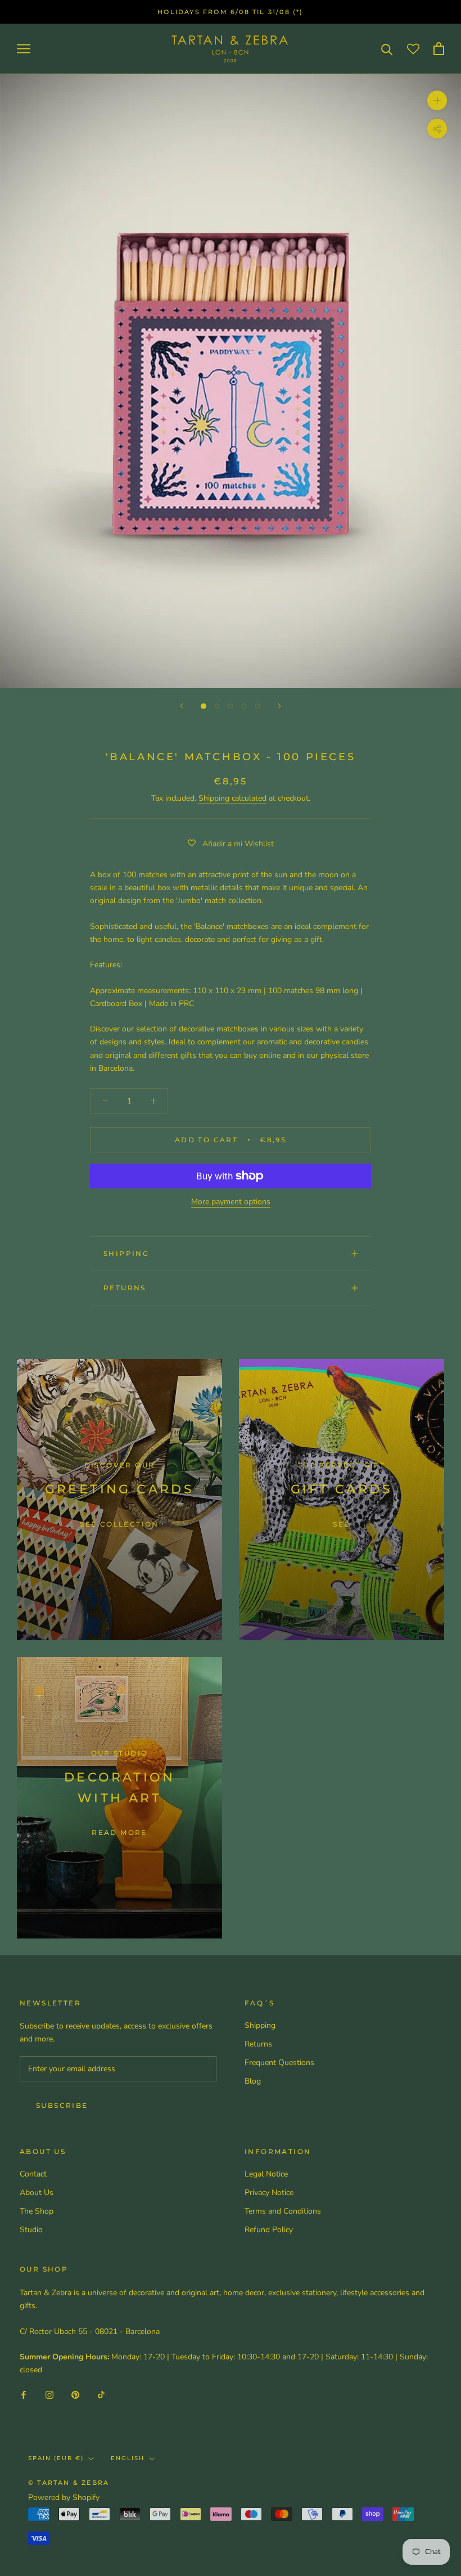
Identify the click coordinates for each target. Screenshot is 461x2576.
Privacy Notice (269, 2193)
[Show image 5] (257, 706)
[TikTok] (101, 2394)
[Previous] (182, 706)
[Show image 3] (231, 706)
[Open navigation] (24, 49)
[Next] (279, 706)
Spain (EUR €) (56, 2458)
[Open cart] (439, 49)
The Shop (37, 2211)
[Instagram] (49, 2394)
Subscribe (62, 2105)
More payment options (231, 1202)
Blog (253, 2081)
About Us (37, 2193)
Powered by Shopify (64, 2498)
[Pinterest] (75, 2394)
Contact (33, 2174)
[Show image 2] (217, 706)
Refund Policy (269, 2230)
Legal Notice (266, 2174)
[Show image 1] (204, 706)
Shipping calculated (232, 798)
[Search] (387, 49)
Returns (125, 1288)
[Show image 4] (244, 706)
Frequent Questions (279, 2063)
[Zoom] (437, 100)
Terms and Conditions (283, 2211)
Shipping (126, 1253)
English (128, 2458)
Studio (31, 2230)
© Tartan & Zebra (69, 2483)
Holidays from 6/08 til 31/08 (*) (230, 12)
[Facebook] (24, 2394)
